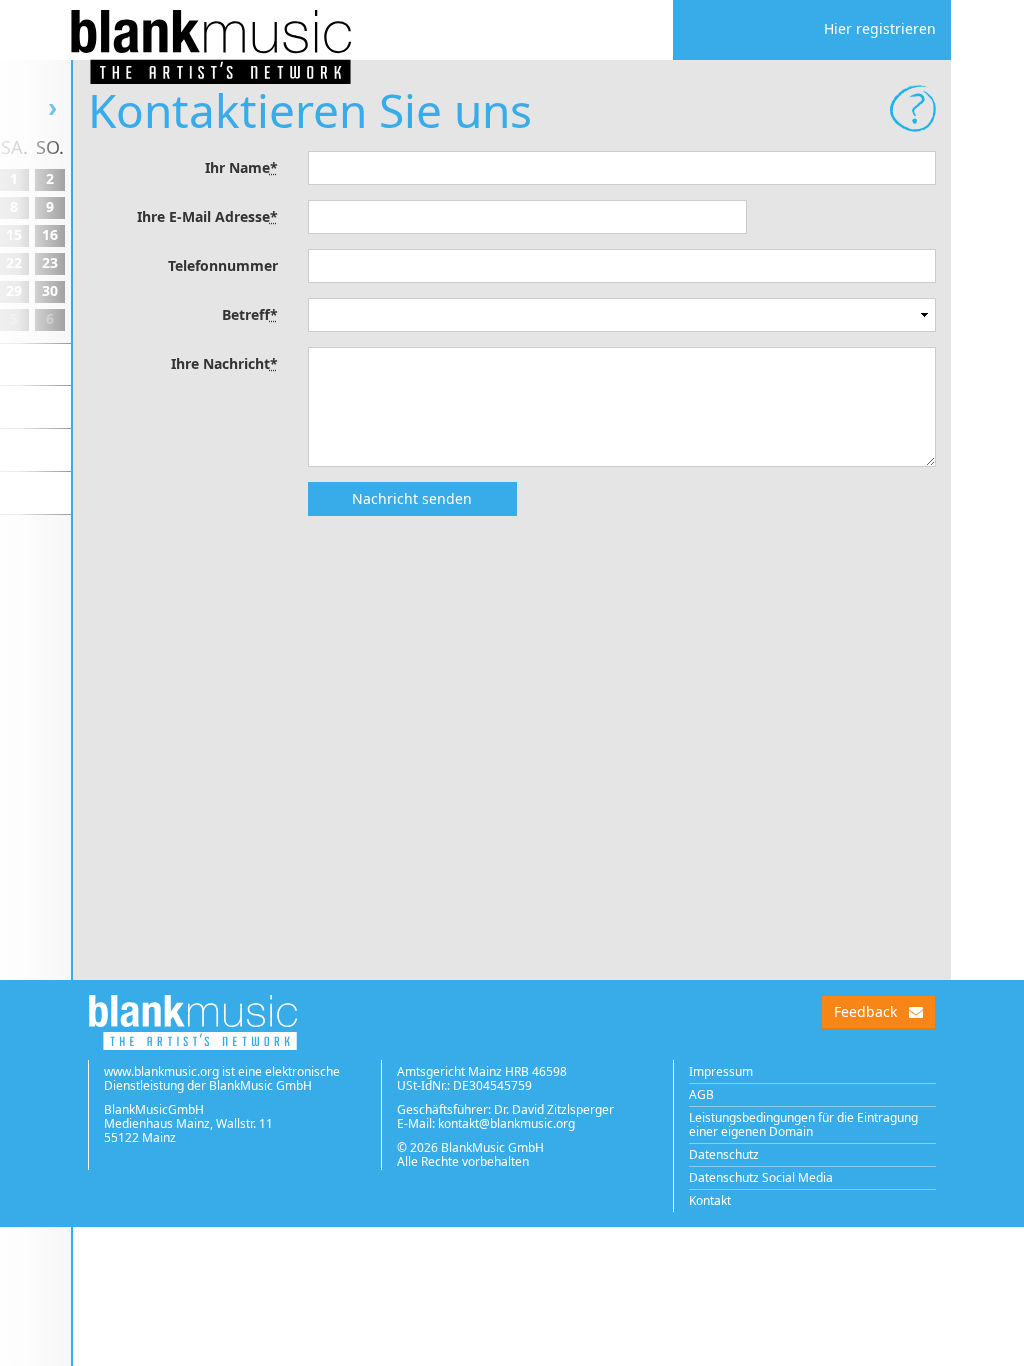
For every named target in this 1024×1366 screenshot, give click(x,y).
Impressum (721, 1071)
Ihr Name (241, 167)
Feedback (865, 1011)
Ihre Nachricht (224, 363)
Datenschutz (724, 1154)
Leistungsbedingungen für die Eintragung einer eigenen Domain (803, 1124)
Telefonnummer (223, 265)
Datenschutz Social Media (761, 1177)
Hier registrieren (880, 28)
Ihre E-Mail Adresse (207, 216)
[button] (913, 108)
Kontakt (710, 1200)
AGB (701, 1094)
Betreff (250, 314)
